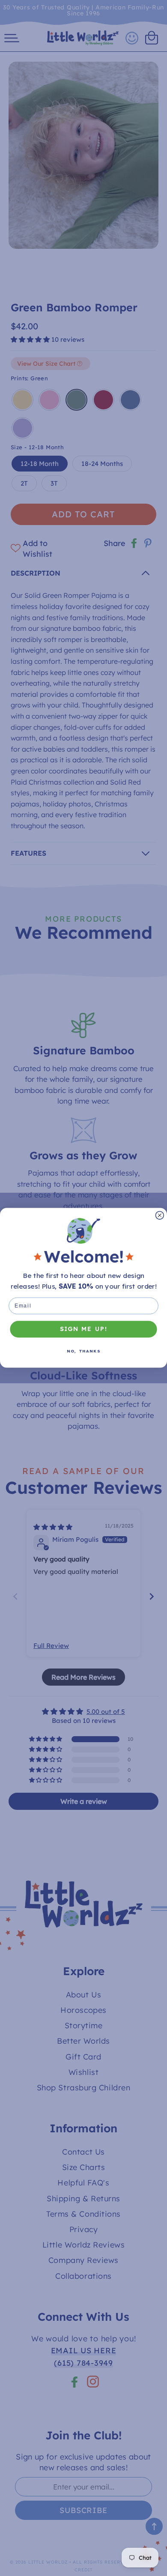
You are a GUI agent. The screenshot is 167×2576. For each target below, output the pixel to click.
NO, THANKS (84, 1351)
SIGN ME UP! (84, 1329)
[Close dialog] (160, 1216)
